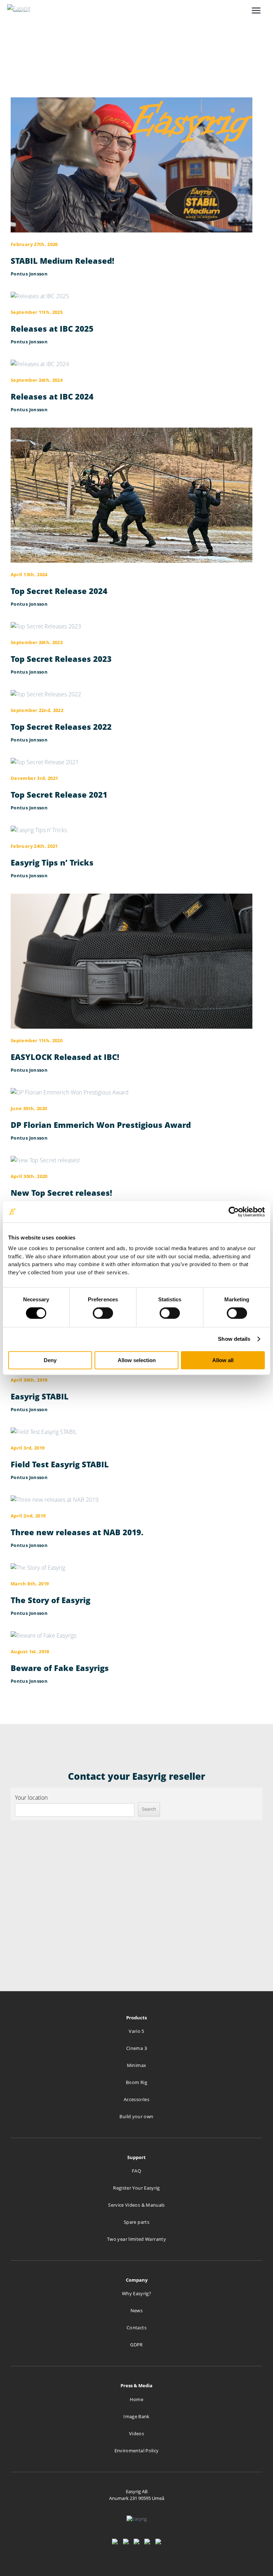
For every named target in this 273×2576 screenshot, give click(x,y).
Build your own (136, 2116)
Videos (136, 2433)
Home (136, 2399)
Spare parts (136, 2222)
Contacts (136, 2328)
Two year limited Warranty (136, 2239)
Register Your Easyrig (136, 2188)
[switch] (103, 1313)
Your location (31, 1798)
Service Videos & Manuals (136, 2205)
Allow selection (137, 1360)
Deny (50, 1360)
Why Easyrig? (136, 2293)
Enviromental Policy (137, 2451)
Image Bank (136, 2416)
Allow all (223, 1360)
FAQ (136, 2171)
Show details (234, 1339)
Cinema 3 (136, 2048)
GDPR (136, 2345)
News (136, 2310)
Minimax (137, 2065)
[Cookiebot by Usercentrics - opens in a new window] (234, 1212)
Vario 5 (136, 2031)
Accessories (136, 2099)
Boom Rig (136, 2082)
